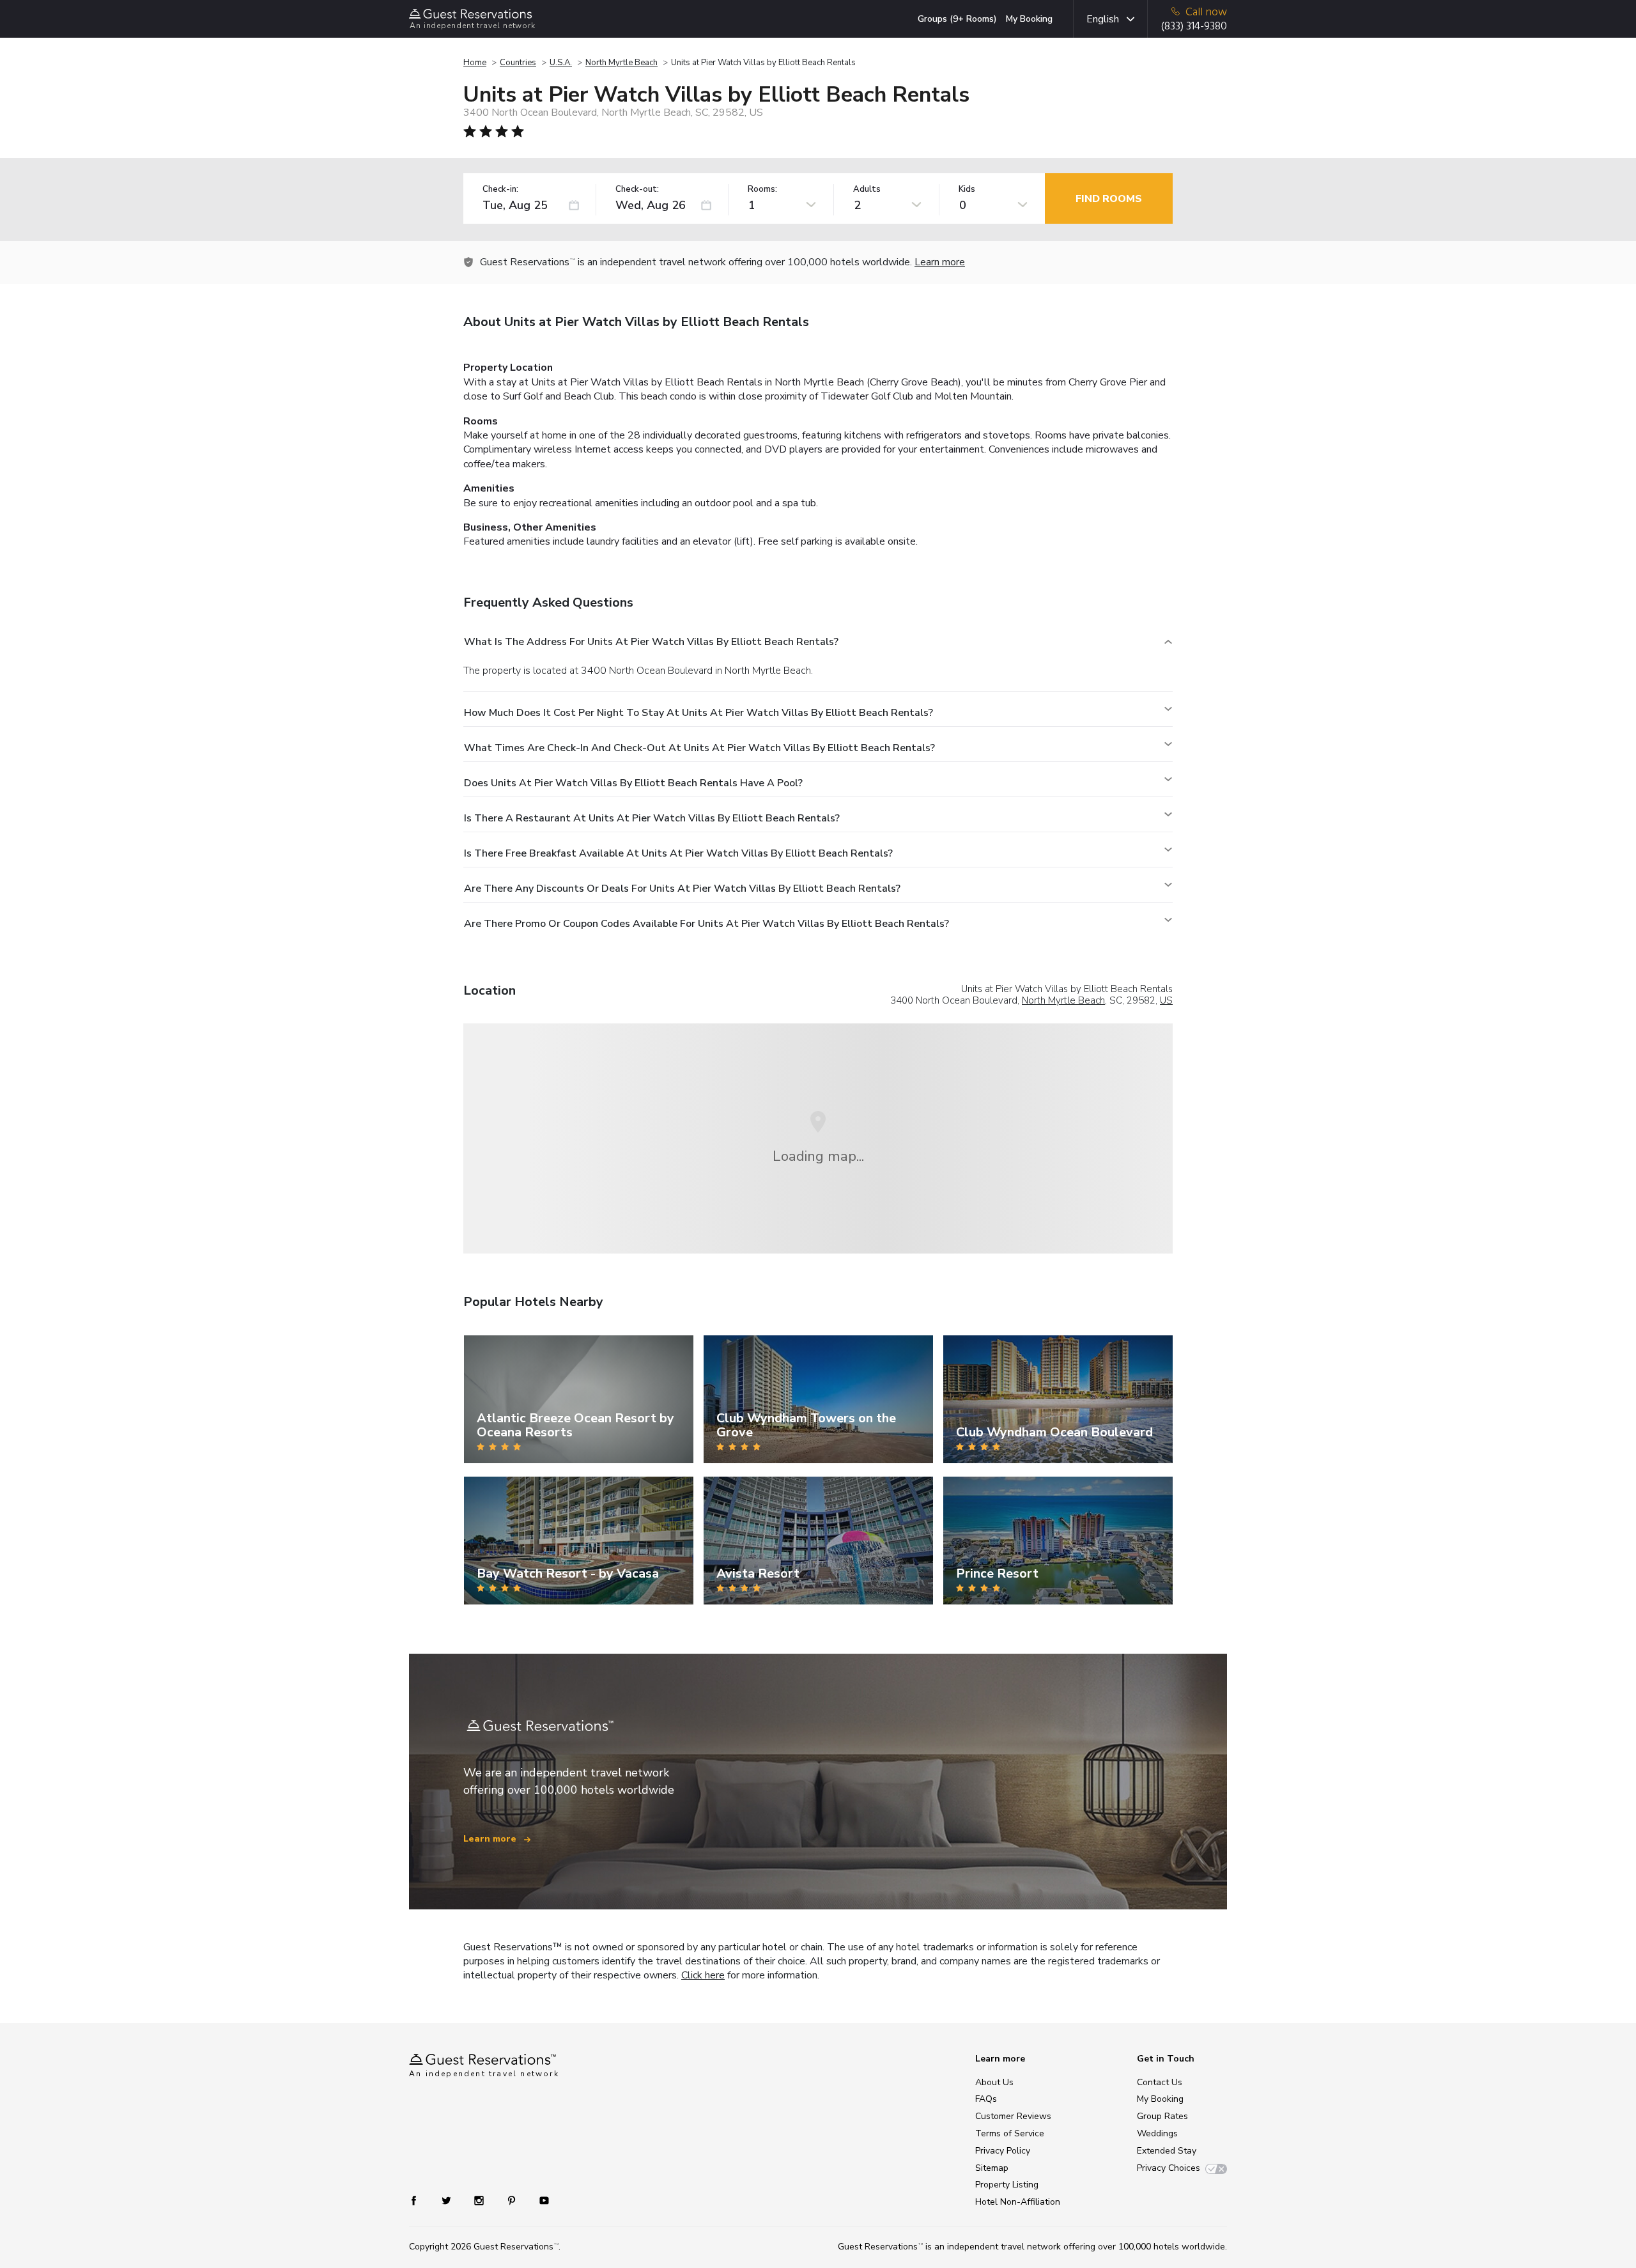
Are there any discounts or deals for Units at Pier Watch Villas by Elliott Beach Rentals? (682, 889)
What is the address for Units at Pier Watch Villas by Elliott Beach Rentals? (651, 642)
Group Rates (1162, 2116)
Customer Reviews (1013, 2116)
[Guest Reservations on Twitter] (448, 2200)
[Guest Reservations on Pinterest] (513, 2200)
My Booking (1029, 19)
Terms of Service (1010, 2133)
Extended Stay (1167, 2151)
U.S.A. (561, 63)
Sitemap (992, 2168)
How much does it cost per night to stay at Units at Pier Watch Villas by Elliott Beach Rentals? (698, 713)
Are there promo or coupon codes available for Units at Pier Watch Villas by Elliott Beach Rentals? (706, 924)
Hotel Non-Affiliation (1018, 2202)
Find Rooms (1109, 199)
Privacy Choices (1169, 2168)
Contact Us (1160, 2082)
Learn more (940, 262)
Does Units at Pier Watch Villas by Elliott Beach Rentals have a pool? (633, 783)
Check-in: (500, 190)
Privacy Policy (1003, 2151)
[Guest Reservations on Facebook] (420, 2200)
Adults (867, 190)
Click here (703, 1975)
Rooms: (762, 190)
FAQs (986, 2099)
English (1103, 19)
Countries (518, 63)
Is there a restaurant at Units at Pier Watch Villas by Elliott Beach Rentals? (652, 818)
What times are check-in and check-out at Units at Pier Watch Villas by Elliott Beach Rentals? (699, 748)
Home (475, 63)
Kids (967, 190)
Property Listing (1007, 2185)
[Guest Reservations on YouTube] (539, 2200)
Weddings (1157, 2133)
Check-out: (637, 190)
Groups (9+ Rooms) (957, 19)
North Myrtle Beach (621, 63)
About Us (994, 2082)
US (1166, 1000)
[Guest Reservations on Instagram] (480, 2200)
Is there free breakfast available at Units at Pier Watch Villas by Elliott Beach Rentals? (678, 853)
